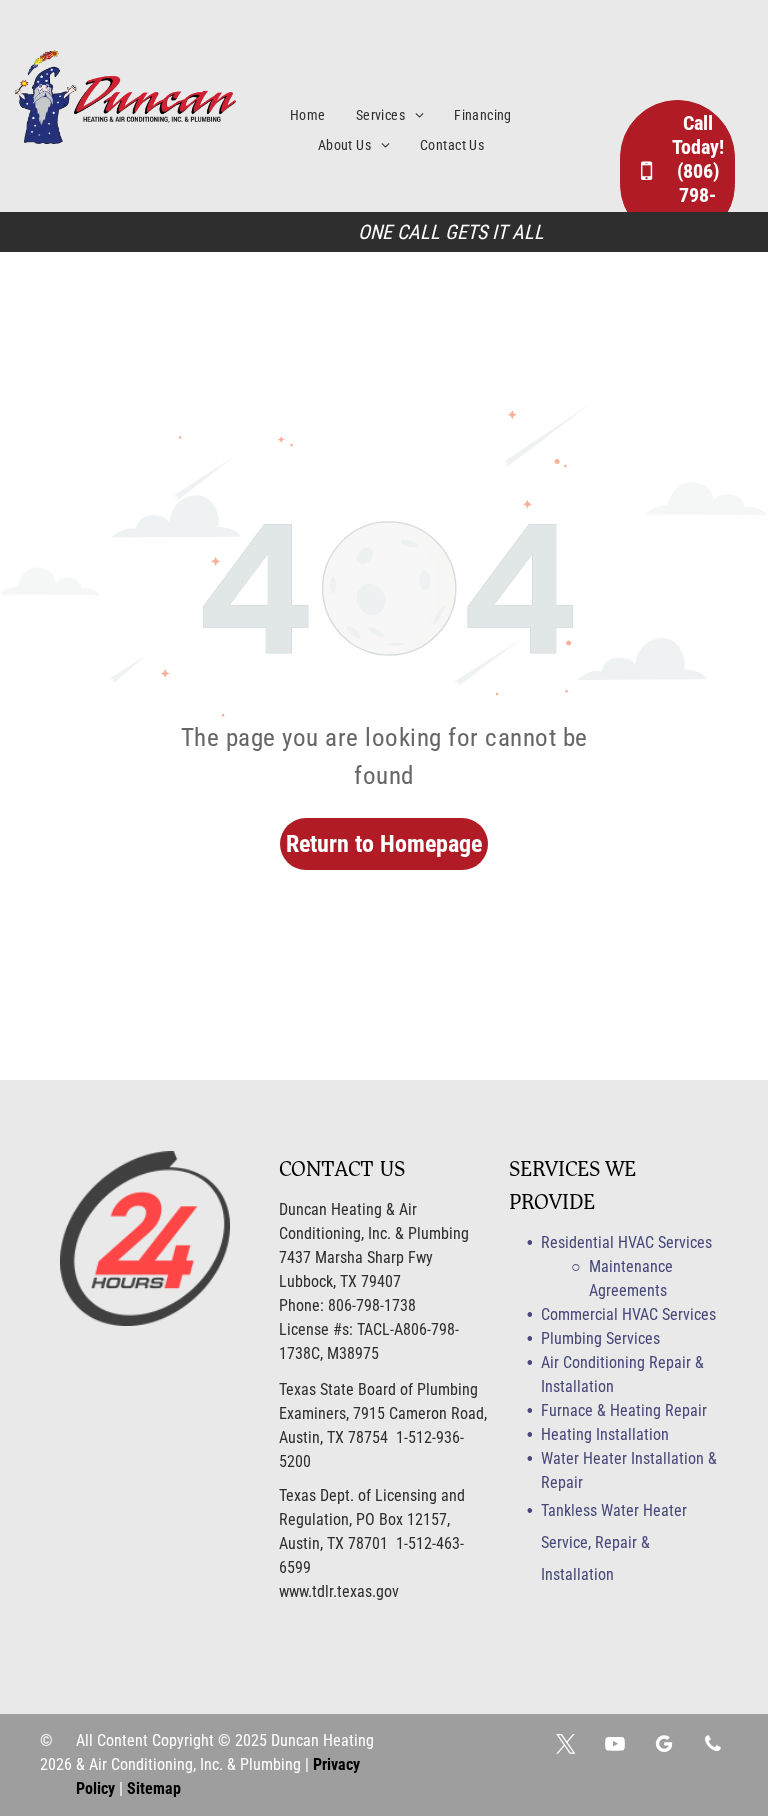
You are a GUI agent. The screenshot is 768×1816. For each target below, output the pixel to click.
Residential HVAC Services (626, 1242)
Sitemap (154, 1788)
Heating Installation (605, 1434)
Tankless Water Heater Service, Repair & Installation (614, 1542)
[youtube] (615, 1746)
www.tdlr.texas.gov (339, 1591)
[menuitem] (323, 115)
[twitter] (566, 1746)
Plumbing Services (600, 1338)
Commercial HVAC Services (628, 1314)
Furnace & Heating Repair (624, 1410)
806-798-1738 (372, 1305)
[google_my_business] (664, 1746)
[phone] (713, 1746)
